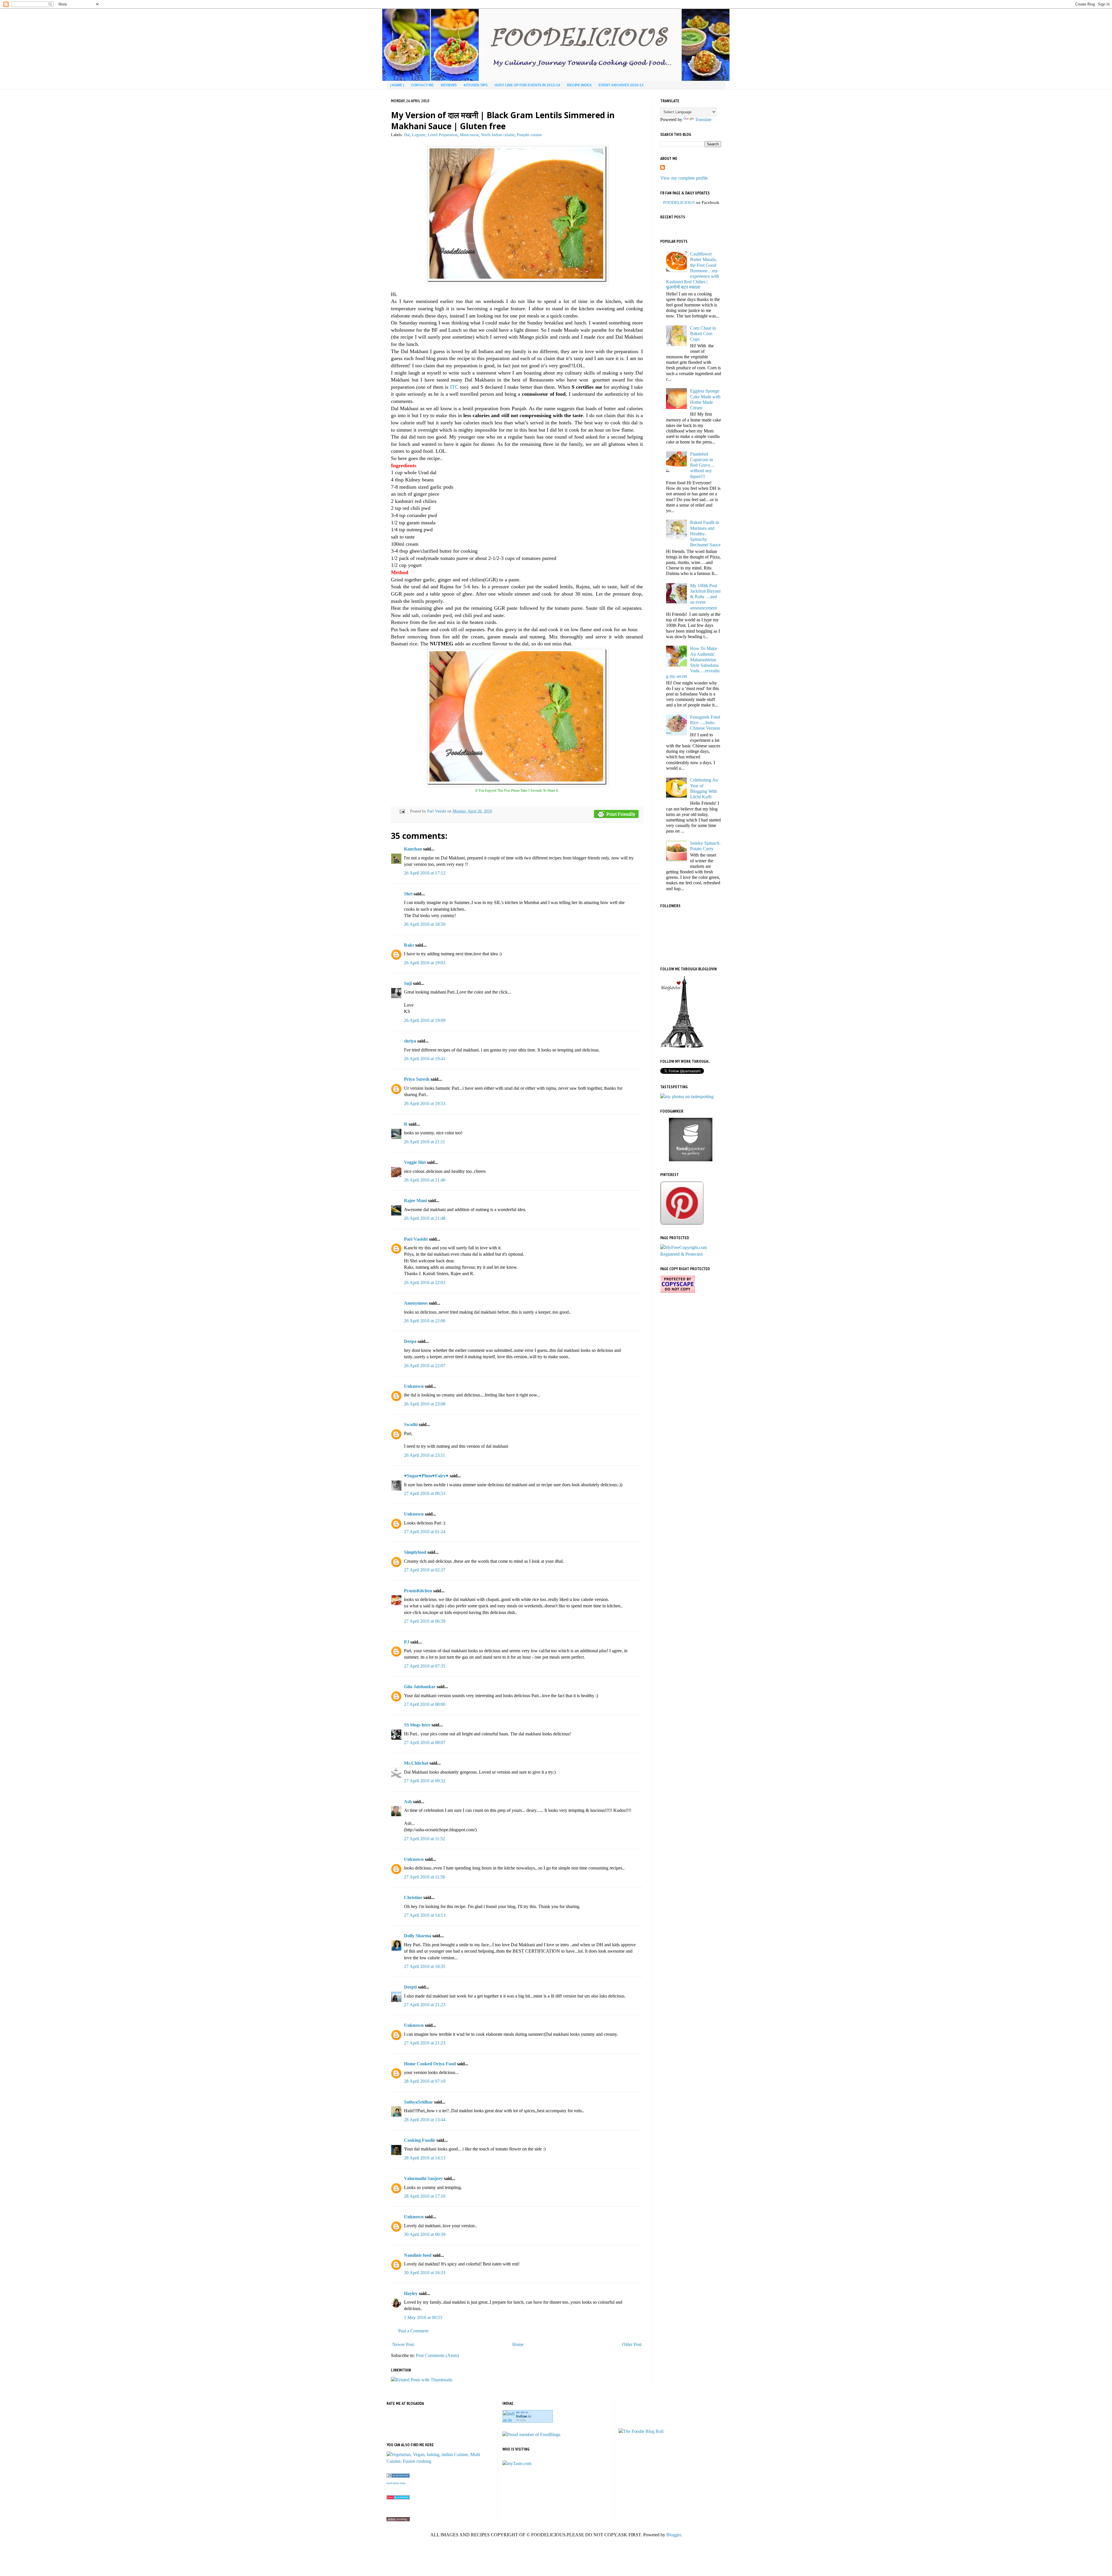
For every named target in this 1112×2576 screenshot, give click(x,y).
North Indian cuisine (498, 135)
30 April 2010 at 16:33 (425, 2273)
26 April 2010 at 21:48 (425, 1218)
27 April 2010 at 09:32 (425, 1781)
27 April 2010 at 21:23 (425, 2005)
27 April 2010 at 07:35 (425, 1666)
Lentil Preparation (443, 135)
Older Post (632, 2344)
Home (518, 2344)
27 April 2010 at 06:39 (425, 1621)
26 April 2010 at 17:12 (425, 873)
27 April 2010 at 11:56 (425, 1877)
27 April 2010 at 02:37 (425, 1570)
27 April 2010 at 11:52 (425, 1839)
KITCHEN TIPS (476, 85)
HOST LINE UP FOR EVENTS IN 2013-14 (527, 85)
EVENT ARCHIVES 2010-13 (621, 85)
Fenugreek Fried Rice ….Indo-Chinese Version (705, 723)
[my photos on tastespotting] (687, 1097)
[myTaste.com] (517, 2463)
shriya (410, 1041)
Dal (407, 135)
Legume (419, 135)
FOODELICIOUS (679, 202)
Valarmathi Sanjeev (423, 2178)
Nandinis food (418, 2255)
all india (521, 2420)
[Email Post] (402, 811)
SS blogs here (417, 1725)
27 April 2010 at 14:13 (425, 1915)
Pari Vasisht (437, 811)
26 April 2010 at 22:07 (425, 1366)
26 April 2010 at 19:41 (425, 1059)
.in (524, 2416)
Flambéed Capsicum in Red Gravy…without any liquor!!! (703, 465)
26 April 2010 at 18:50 (425, 924)
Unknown (414, 1386)
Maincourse (469, 135)
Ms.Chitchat (416, 1763)
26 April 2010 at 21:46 (425, 1180)
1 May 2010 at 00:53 (423, 2317)
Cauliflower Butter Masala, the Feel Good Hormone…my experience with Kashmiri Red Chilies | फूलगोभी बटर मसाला (693, 271)
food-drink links (396, 2483)
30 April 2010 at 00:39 (425, 2234)
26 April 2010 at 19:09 (425, 1020)
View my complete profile (684, 178)
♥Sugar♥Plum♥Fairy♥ (426, 1476)
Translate (703, 119)
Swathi (411, 1424)
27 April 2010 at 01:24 (425, 1532)
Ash (408, 1802)
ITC (454, 387)
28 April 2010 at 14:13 (425, 2158)
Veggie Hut (415, 1162)
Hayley (411, 2293)
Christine (413, 1897)
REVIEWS (449, 85)
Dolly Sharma (418, 1936)
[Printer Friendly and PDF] (616, 815)
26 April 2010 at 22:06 (425, 1321)
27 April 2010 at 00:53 (425, 1493)
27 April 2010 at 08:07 (425, 1742)
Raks (409, 945)
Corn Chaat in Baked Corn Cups (703, 334)
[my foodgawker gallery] (691, 1160)
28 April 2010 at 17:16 (425, 2196)
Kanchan (413, 849)
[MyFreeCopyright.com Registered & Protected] (691, 1254)
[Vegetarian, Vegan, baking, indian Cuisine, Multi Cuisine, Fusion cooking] (440, 2461)
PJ (407, 1642)
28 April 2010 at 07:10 (425, 2081)
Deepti (410, 1987)
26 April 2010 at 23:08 (425, 1404)
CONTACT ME (422, 85)
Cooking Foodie (420, 2140)
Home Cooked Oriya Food (430, 2064)
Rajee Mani (415, 1201)
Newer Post (403, 2344)
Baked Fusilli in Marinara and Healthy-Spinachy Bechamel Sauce (705, 534)
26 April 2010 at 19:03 (425, 963)
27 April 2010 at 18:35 (425, 1966)
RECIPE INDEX (579, 85)
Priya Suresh (417, 1079)
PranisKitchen (418, 1591)
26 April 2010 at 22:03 (425, 1282)
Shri (408, 894)
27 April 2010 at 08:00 (425, 1704)
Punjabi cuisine (529, 135)
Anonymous (416, 1303)
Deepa (410, 1341)
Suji (408, 983)
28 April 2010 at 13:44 (425, 2120)
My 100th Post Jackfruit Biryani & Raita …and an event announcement (705, 597)
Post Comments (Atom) (437, 2355)
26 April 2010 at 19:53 (425, 1103)
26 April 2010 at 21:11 (425, 1142)
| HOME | (397, 85)
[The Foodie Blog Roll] (641, 2431)
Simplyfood (415, 1552)
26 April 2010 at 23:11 (425, 1455)
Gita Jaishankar (420, 1687)
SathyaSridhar (418, 2102)
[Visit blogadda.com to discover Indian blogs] (398, 2498)
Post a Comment (413, 2331)
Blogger (674, 2535)
